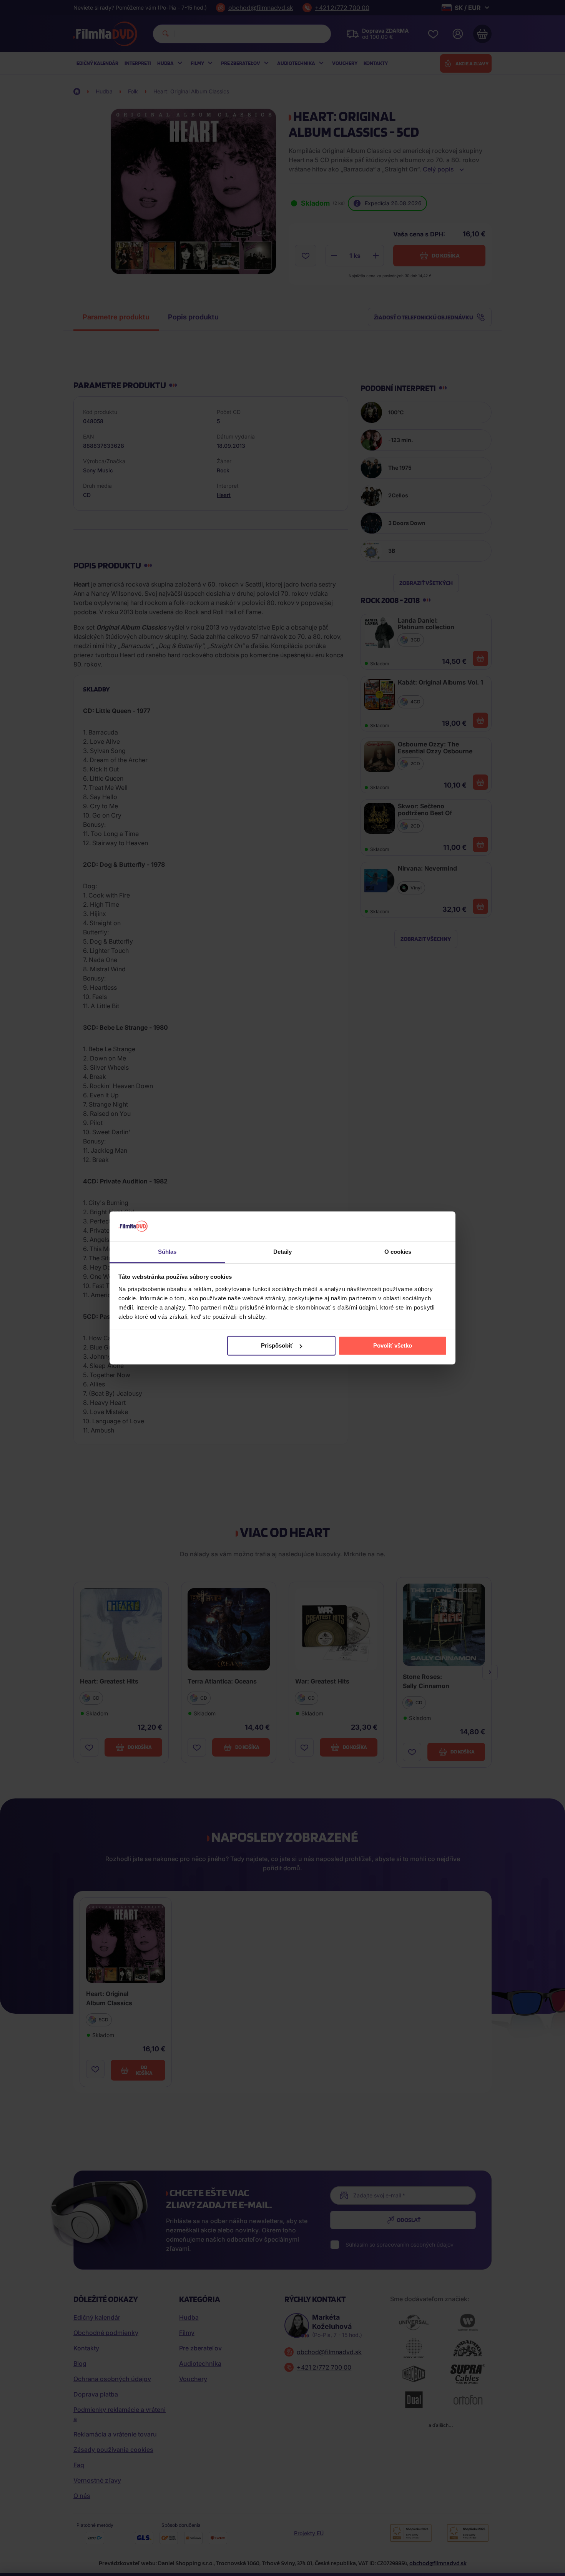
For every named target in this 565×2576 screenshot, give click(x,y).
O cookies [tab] (398, 1252)
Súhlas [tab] (167, 1252)
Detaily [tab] (283, 1252)
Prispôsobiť (277, 1345)
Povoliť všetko (393, 1345)
